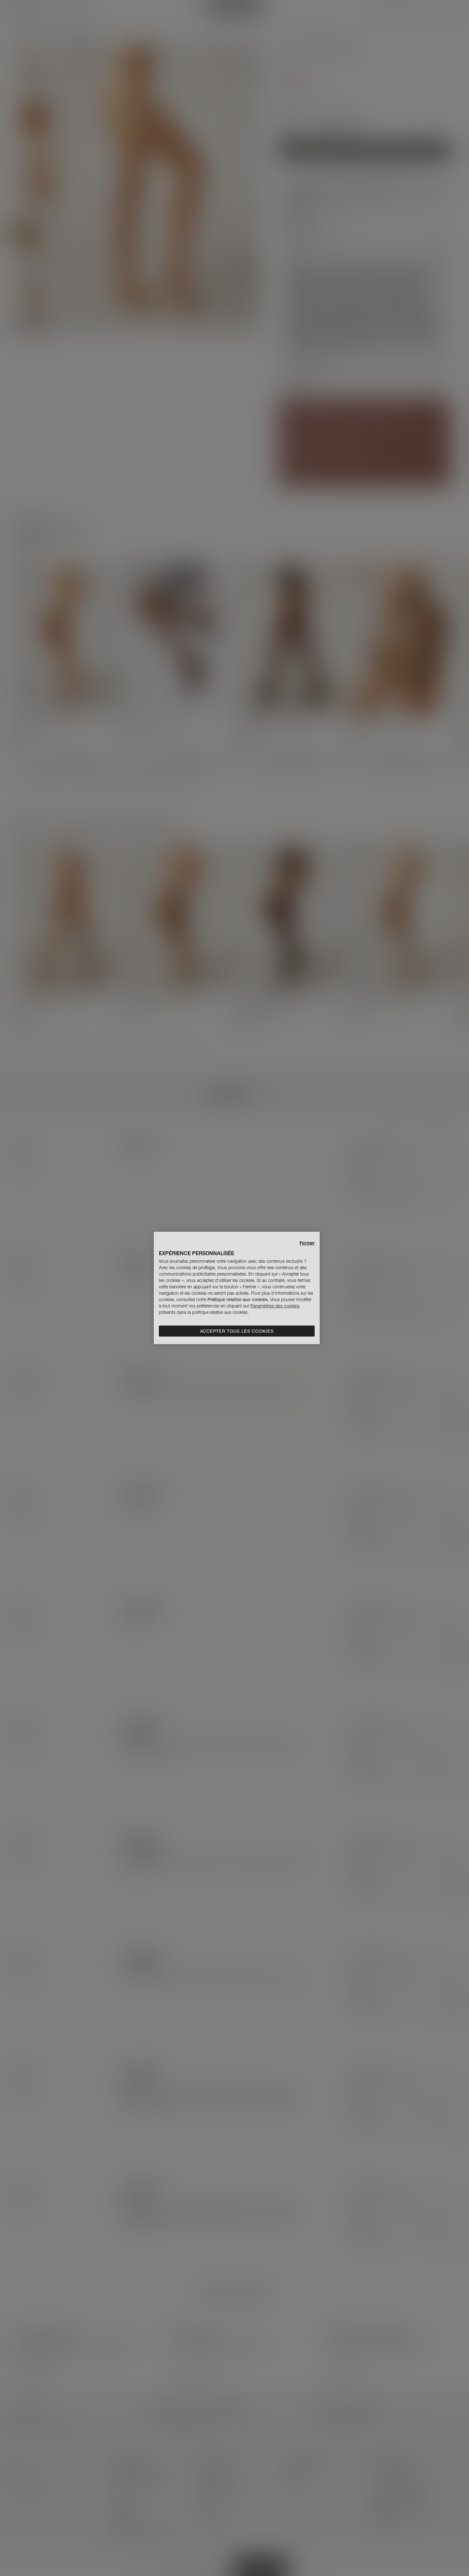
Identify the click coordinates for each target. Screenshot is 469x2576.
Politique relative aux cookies (238, 1299)
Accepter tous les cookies (237, 1331)
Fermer (307, 1243)
